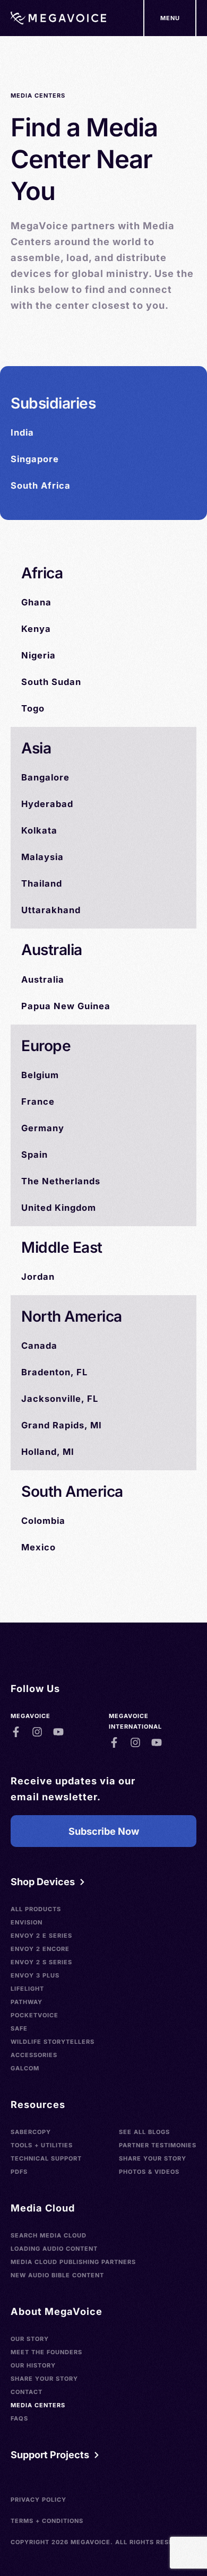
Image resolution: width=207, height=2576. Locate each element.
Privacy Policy (38, 2500)
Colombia (43, 1521)
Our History (33, 2365)
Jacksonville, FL (60, 1399)
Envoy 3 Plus (35, 1975)
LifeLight (27, 1989)
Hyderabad (47, 804)
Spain (34, 1155)
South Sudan (51, 682)
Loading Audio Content (54, 2249)
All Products (36, 1909)
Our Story (30, 2339)
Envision (27, 1922)
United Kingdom (59, 1208)
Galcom (25, 2068)
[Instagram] (37, 1732)
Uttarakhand (51, 910)
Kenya (36, 629)
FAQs (19, 2418)
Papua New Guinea (66, 1006)
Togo (33, 708)
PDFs (19, 2172)
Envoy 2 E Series (41, 1936)
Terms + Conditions (47, 2521)
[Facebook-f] (16, 1732)
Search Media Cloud (49, 2235)
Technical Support (46, 2158)
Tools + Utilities (42, 2145)
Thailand (42, 883)
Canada (39, 1346)
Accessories (34, 2055)
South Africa (41, 485)
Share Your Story (153, 2158)
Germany (43, 1128)
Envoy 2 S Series (41, 1962)
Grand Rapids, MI (62, 1425)
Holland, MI (48, 1452)
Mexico (38, 1547)
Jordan (38, 1277)
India (22, 432)
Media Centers (38, 2405)
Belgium (40, 1075)
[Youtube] (58, 1732)
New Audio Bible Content (57, 2275)
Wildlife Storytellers (53, 2042)
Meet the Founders (46, 2352)
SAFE (19, 2028)
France (38, 1101)
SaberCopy (31, 2132)
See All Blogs (144, 2132)
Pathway (27, 2002)
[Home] (58, 18)
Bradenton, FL (54, 1372)
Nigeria (38, 655)
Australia (43, 979)
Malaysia (42, 857)
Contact (27, 2392)
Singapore (35, 459)
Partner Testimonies (158, 2145)
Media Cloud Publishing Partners (73, 2262)
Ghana (36, 602)
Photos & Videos (149, 2172)
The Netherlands (61, 1181)
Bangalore (45, 777)
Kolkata (39, 830)
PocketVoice (34, 2015)
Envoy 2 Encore (40, 1949)
